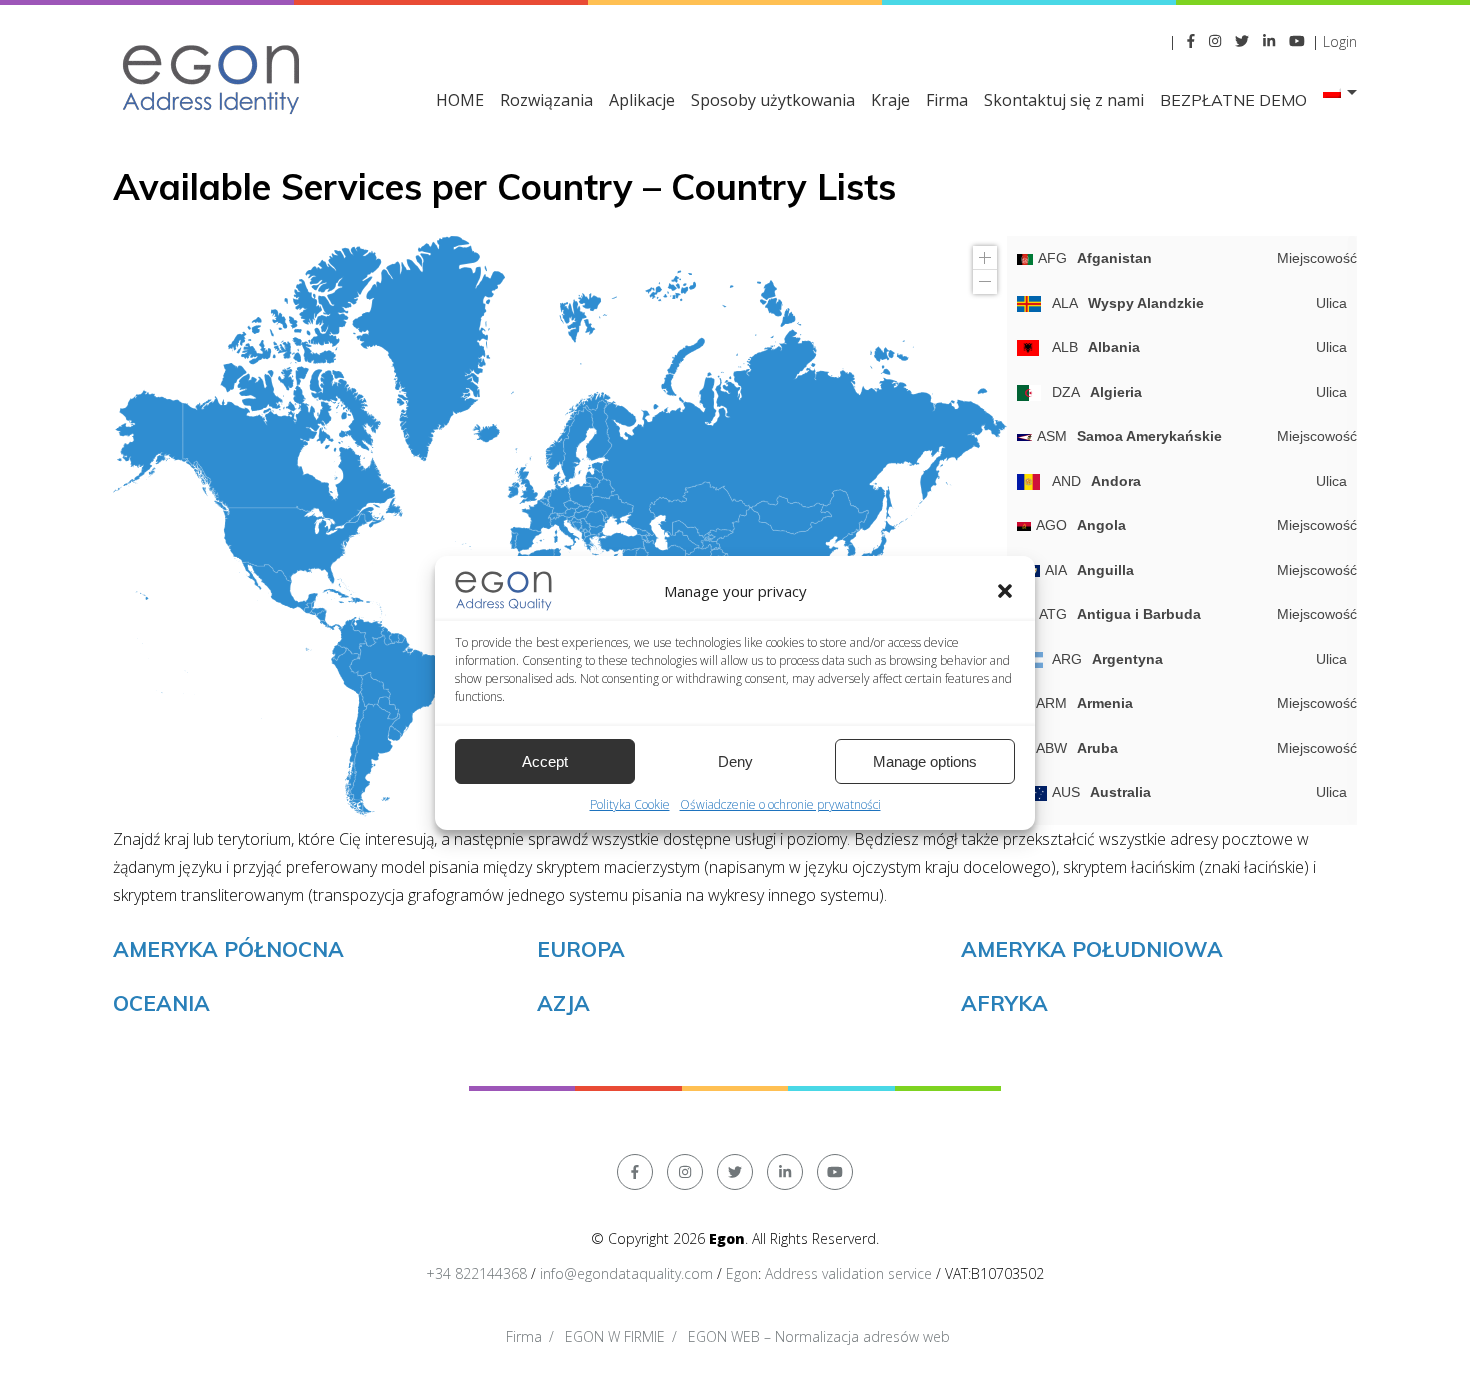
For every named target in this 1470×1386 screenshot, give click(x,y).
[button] (1005, 591)
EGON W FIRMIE (615, 1336)
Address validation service (848, 1273)
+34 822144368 (476, 1273)
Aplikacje (642, 100)
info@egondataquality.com (626, 1273)
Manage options (925, 761)
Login (1340, 41)
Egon (742, 1273)
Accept (545, 761)
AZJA (563, 1003)
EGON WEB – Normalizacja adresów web (819, 1336)
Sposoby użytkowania (773, 100)
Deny (735, 761)
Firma (947, 100)
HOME (460, 100)
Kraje (890, 100)
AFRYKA (1004, 1003)
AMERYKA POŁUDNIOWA (1092, 949)
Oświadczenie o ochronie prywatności (780, 804)
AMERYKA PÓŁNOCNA (228, 949)
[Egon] (213, 76)
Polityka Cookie (630, 804)
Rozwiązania (546, 100)
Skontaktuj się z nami (1064, 100)
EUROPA (581, 949)
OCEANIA (161, 1003)
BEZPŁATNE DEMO (1233, 100)
